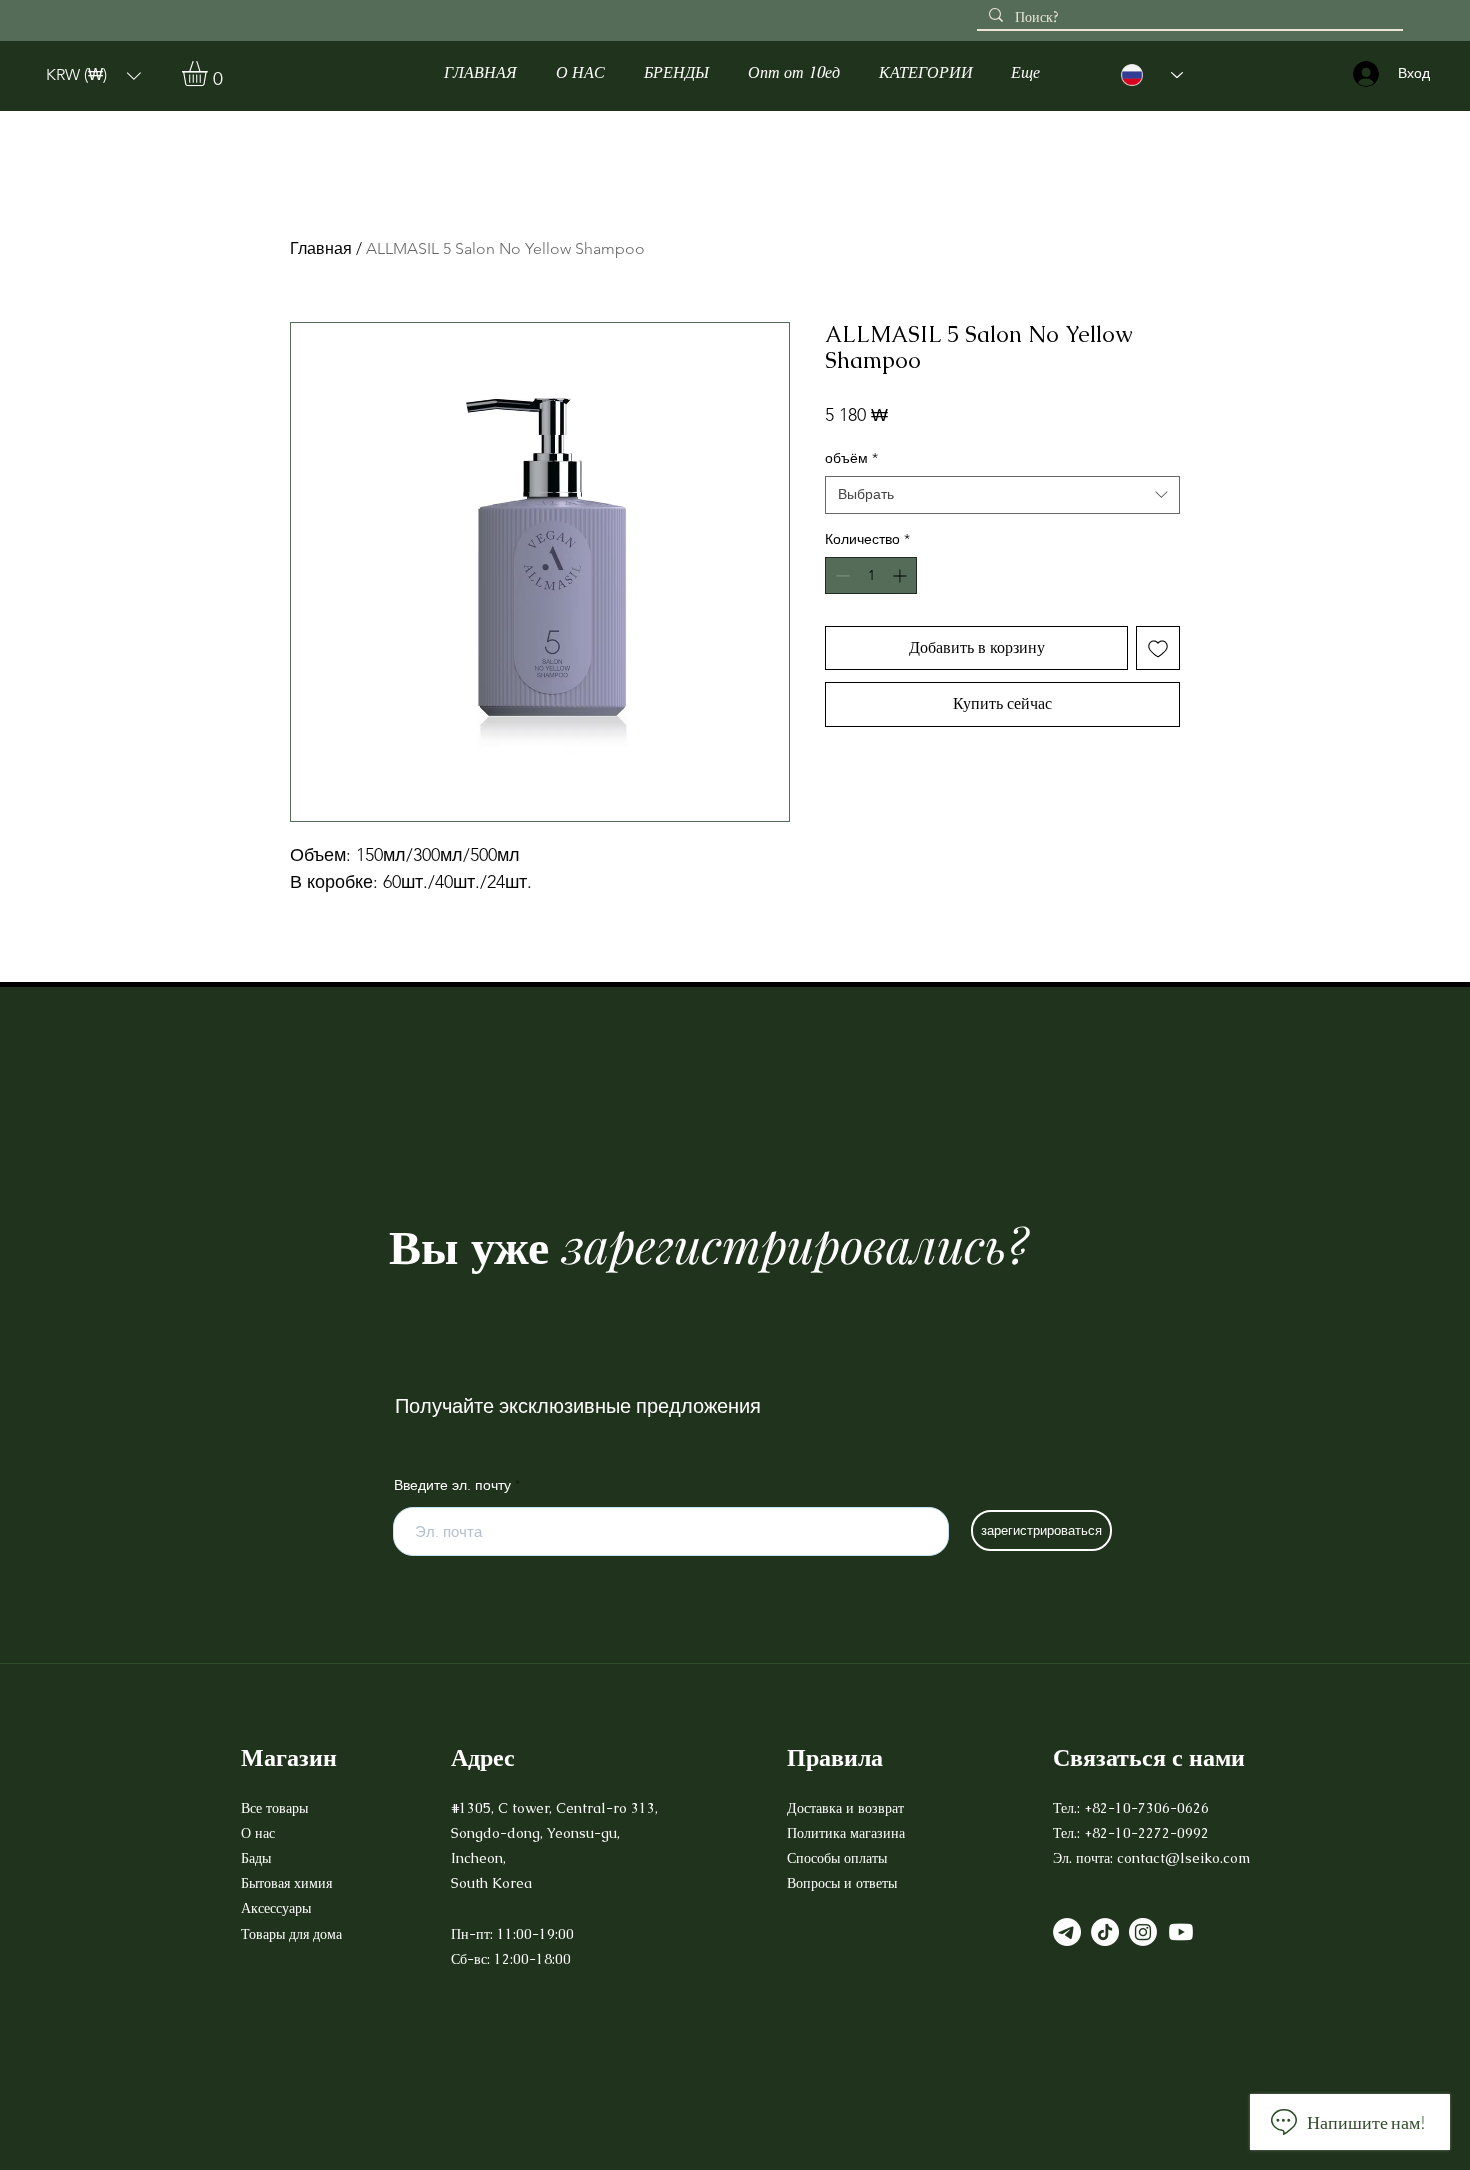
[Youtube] (1181, 1932)
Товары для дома (291, 1934)
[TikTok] (1105, 1932)
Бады (256, 1858)
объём (851, 458)
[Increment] (901, 575)
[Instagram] (1143, 1932)
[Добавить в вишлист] (1158, 648)
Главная (321, 248)
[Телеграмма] (1067, 1932)
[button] (93, 75)
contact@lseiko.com (1183, 1858)
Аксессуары (278, 1908)
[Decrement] (840, 575)
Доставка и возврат (847, 1808)
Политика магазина (846, 1833)
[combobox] (1002, 495)
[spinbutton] (871, 575)
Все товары (274, 1808)
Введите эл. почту (452, 1485)
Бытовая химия (286, 1883)
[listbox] (93, 75)
